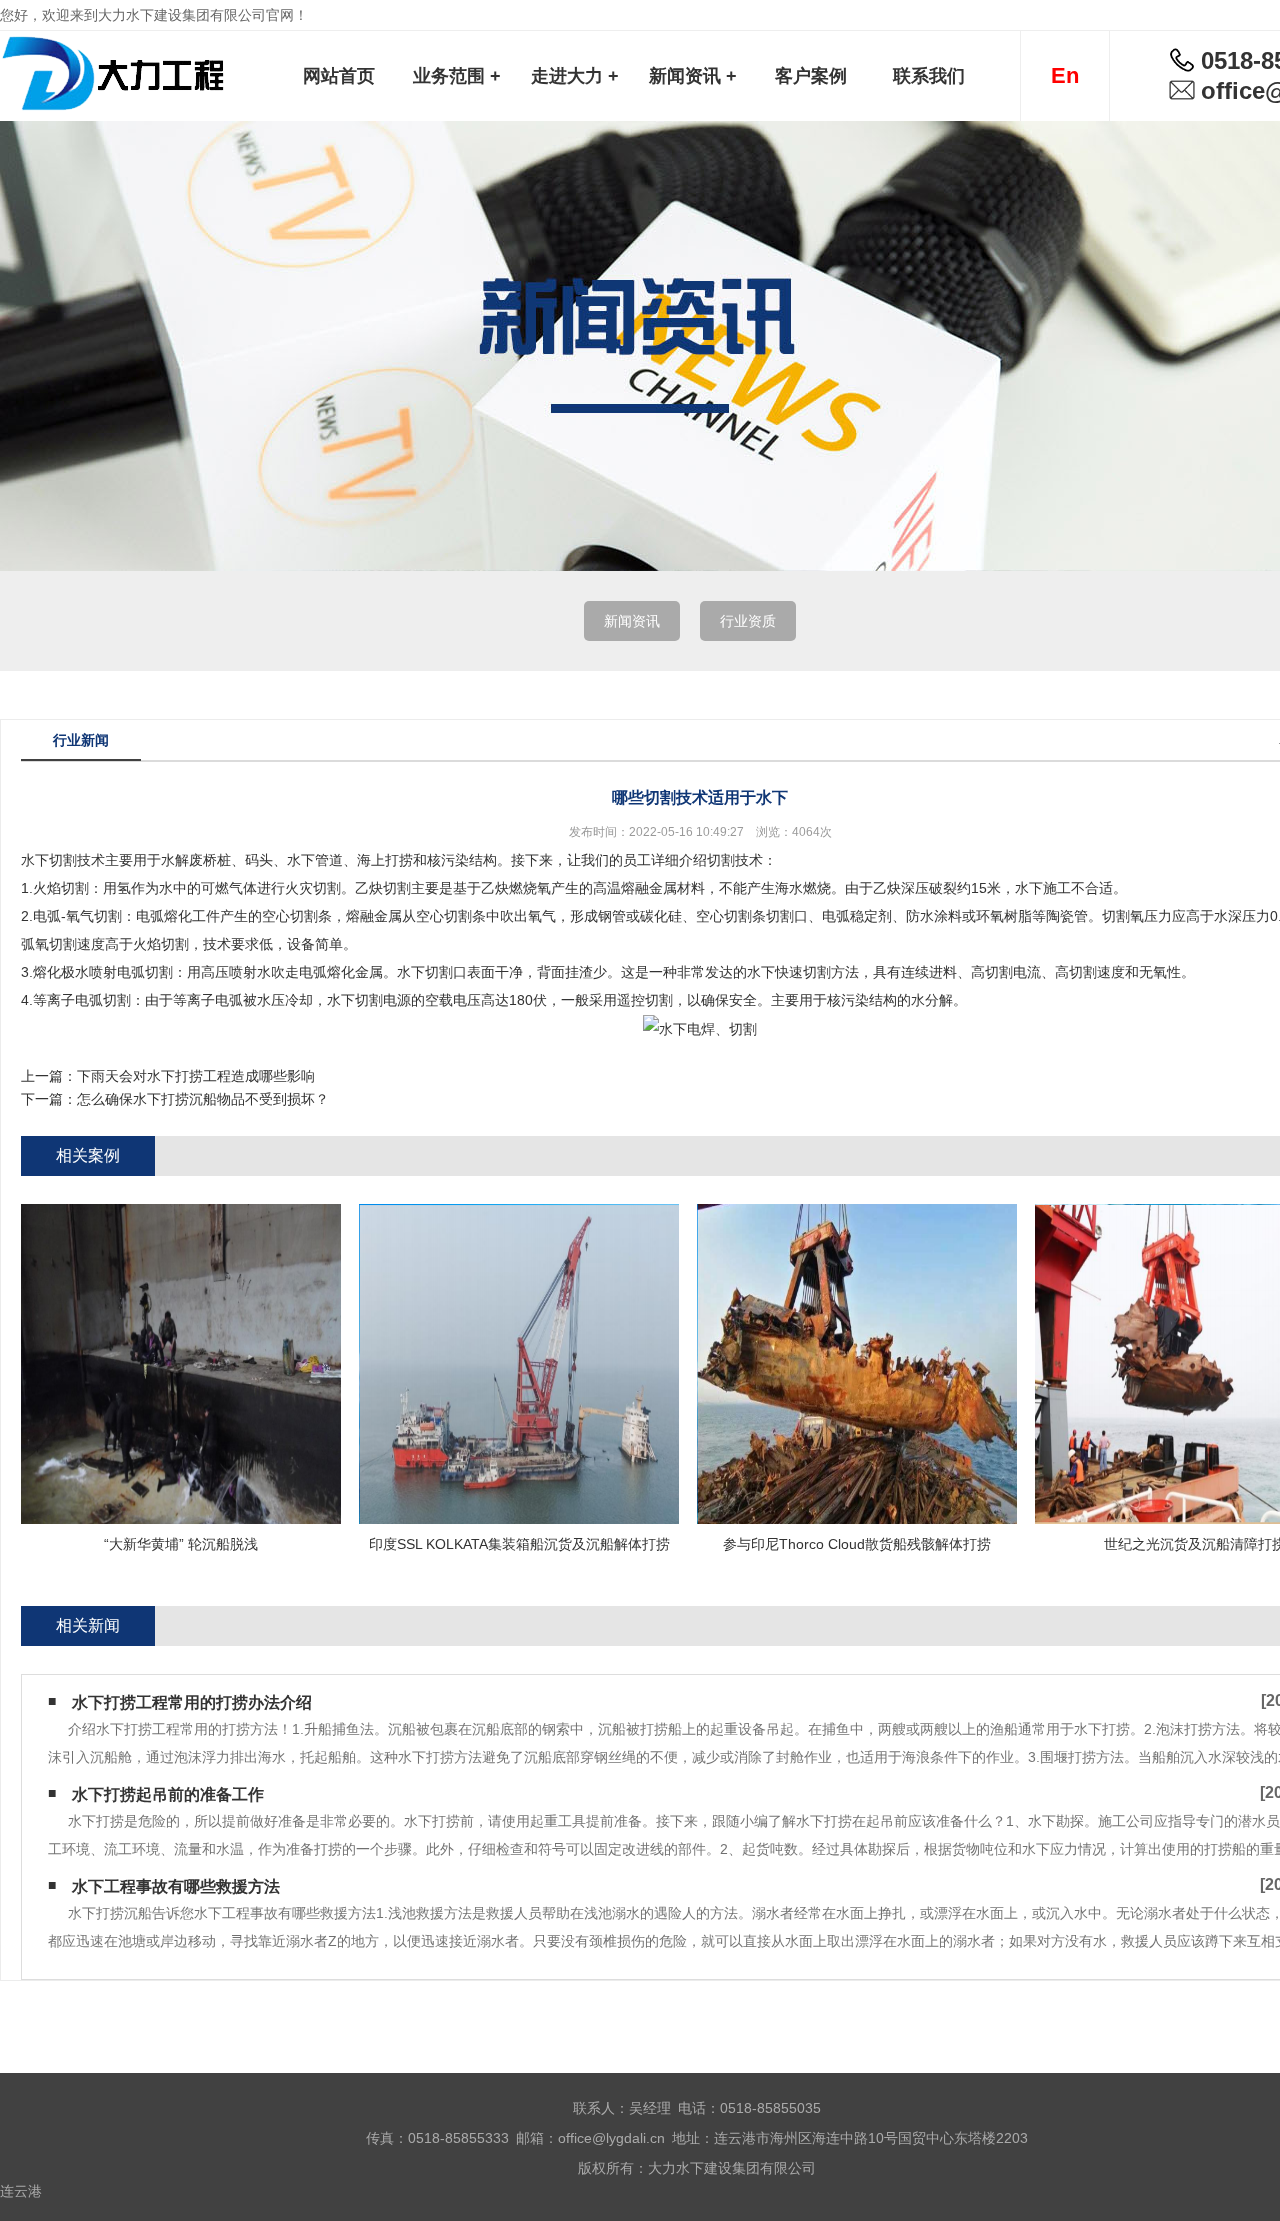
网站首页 (339, 76)
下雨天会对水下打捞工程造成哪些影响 (196, 1076)
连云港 (21, 2191)
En (1065, 75)
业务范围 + (457, 76)
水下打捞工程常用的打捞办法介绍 (192, 1702)
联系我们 (929, 76)
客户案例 (811, 76)
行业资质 (748, 621)
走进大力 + (575, 76)
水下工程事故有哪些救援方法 (176, 1886)
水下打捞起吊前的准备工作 (168, 1794)
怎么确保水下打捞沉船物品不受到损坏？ (203, 1099)
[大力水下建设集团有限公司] (114, 75)
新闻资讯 (632, 621)
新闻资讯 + (693, 76)
